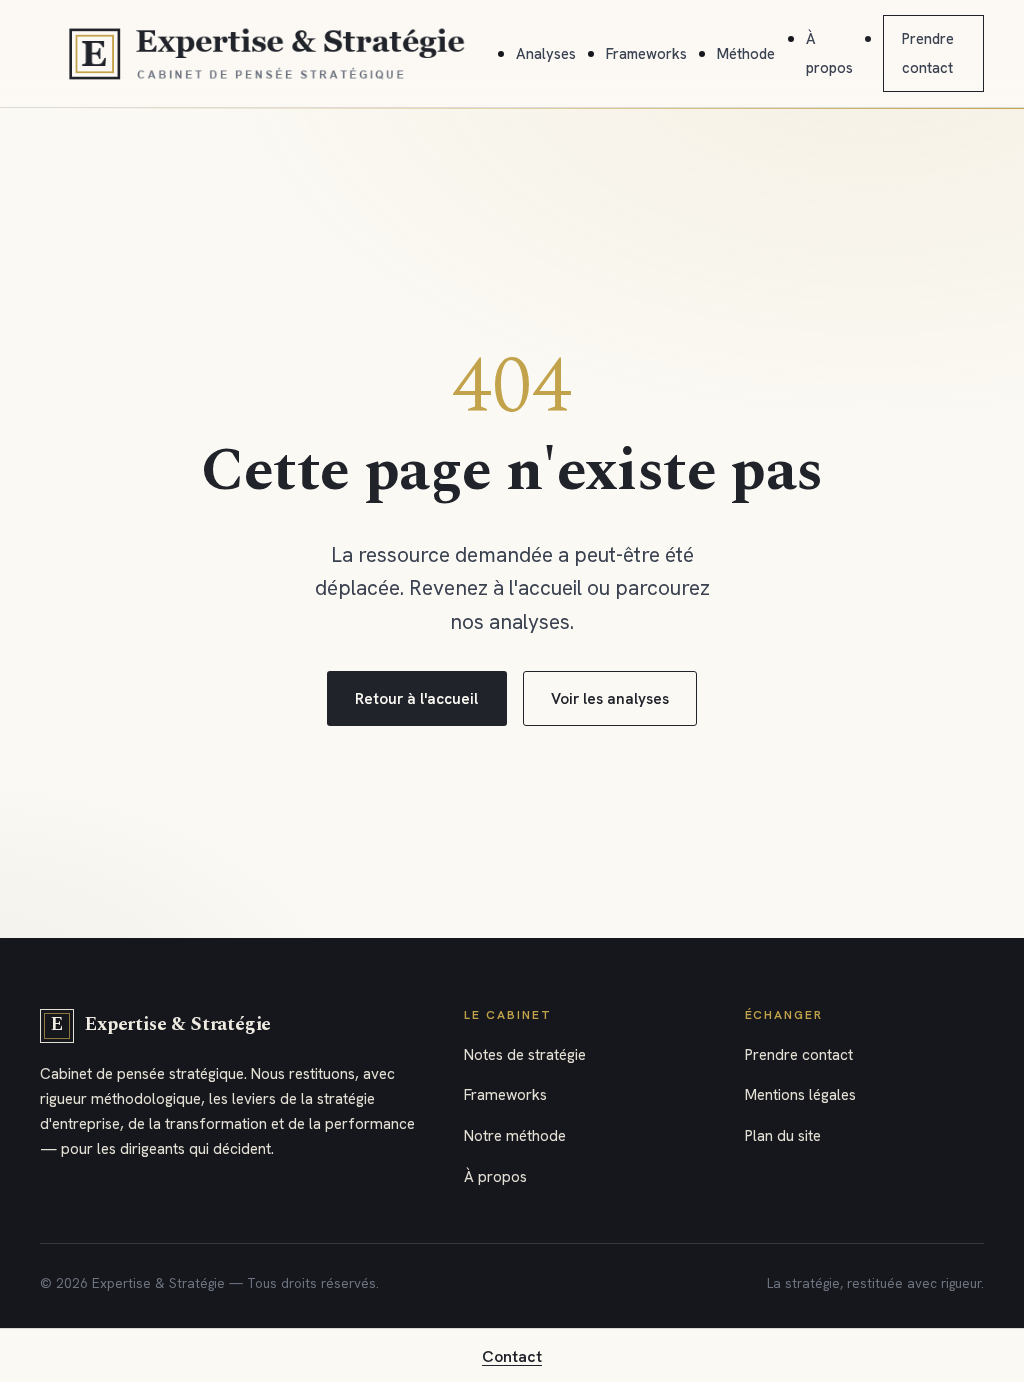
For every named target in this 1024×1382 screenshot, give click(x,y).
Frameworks (646, 53)
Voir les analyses (610, 699)
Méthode (746, 53)
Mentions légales (800, 1095)
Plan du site (783, 1136)
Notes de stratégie (525, 1055)
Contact (512, 1356)
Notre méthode (515, 1136)
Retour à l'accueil (416, 699)
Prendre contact (799, 1055)
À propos (495, 1177)
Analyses (546, 53)
